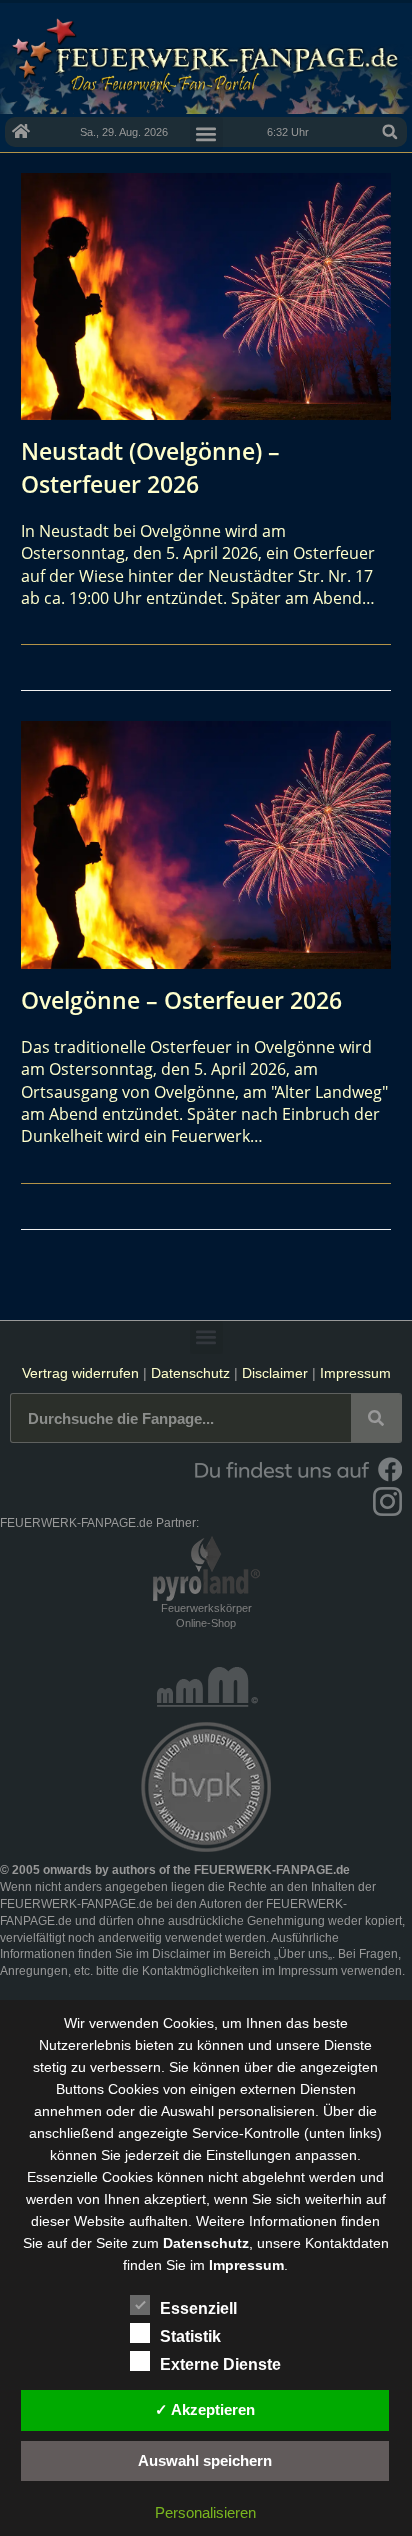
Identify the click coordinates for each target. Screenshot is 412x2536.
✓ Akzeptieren (205, 2409)
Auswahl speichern (205, 2460)
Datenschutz (190, 1373)
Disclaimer (275, 1373)
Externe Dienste (220, 2364)
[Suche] (376, 1418)
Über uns (303, 1954)
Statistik (190, 2336)
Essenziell (198, 2308)
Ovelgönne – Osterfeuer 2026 (181, 1000)
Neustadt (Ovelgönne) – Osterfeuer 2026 (150, 467)
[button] (390, 132)
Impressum (355, 1373)
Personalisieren (205, 2512)
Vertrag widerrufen (80, 1373)
